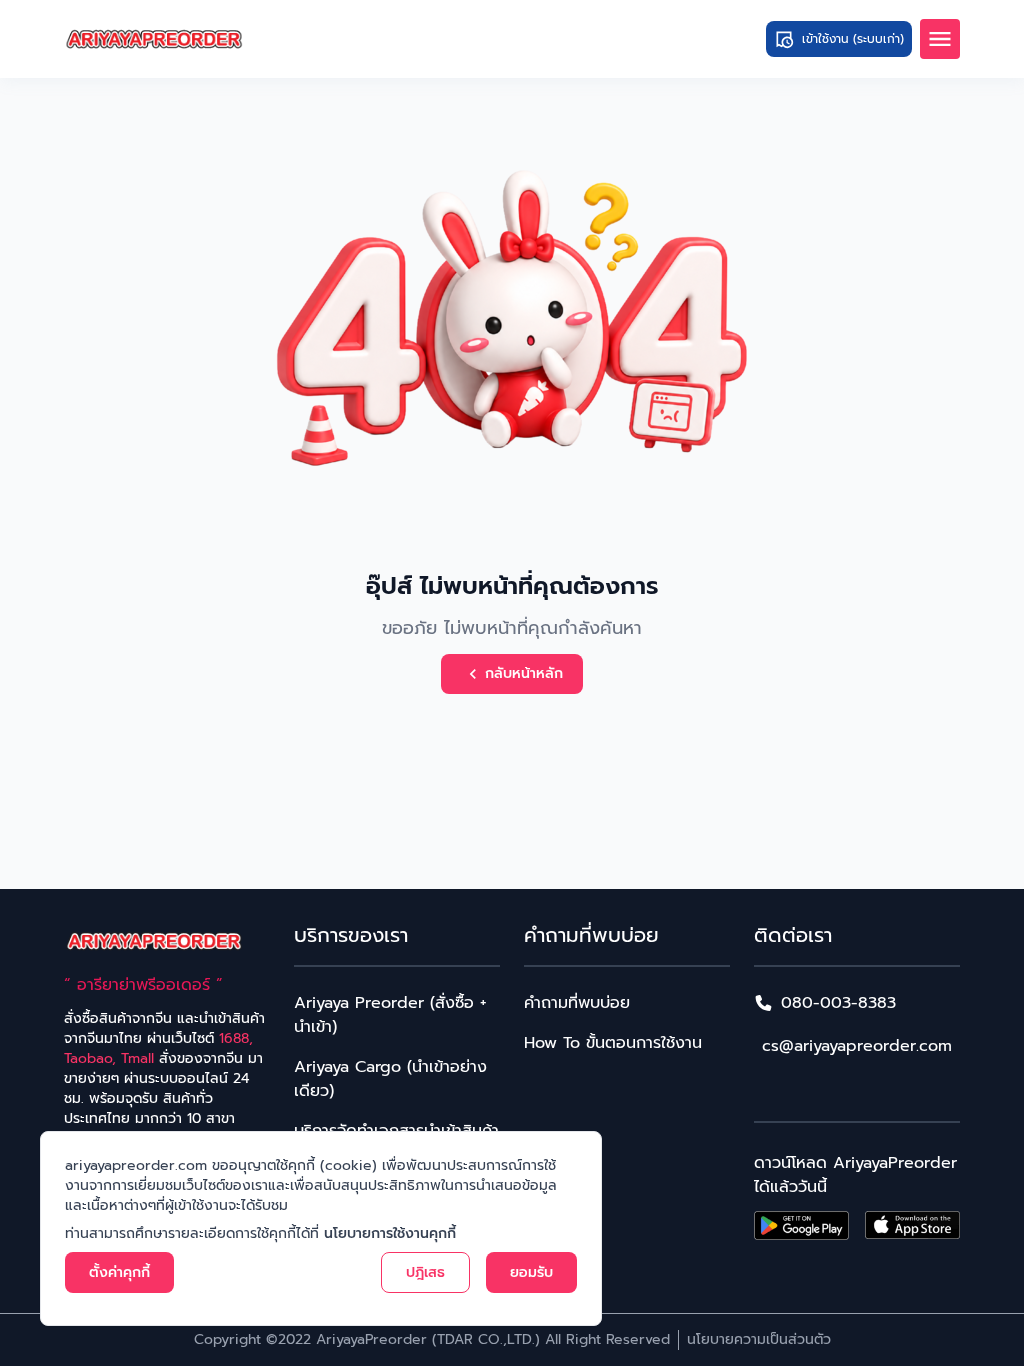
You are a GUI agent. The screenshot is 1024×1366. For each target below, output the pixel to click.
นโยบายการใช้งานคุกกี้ (390, 1233)
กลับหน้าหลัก (524, 673)
